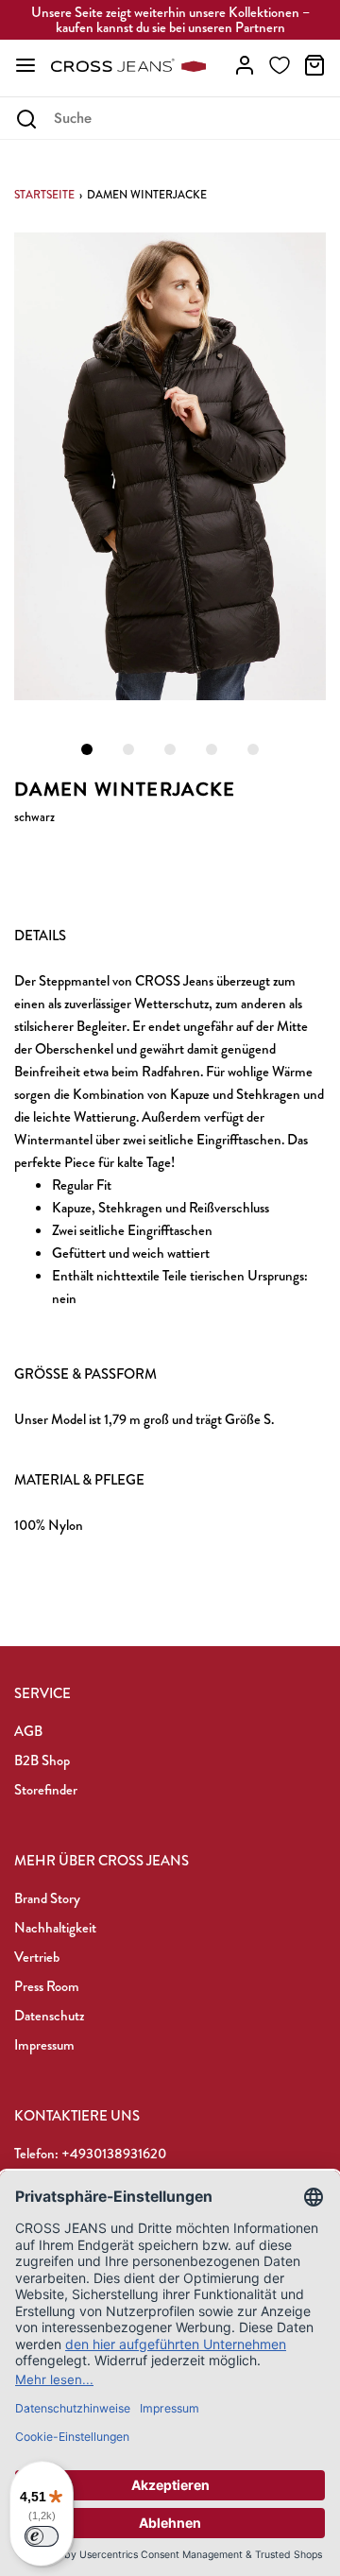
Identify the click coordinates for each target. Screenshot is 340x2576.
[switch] (42, 2536)
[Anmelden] (245, 65)
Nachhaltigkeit (55, 1928)
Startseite (44, 195)
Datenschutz (49, 2016)
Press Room (47, 1986)
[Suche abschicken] (26, 119)
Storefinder (46, 1790)
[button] (170, 466)
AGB (28, 1731)
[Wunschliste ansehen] (280, 65)
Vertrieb (37, 1957)
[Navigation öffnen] (25, 65)
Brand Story (47, 1898)
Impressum (44, 2045)
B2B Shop (42, 1760)
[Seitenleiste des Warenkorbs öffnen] (314, 65)
